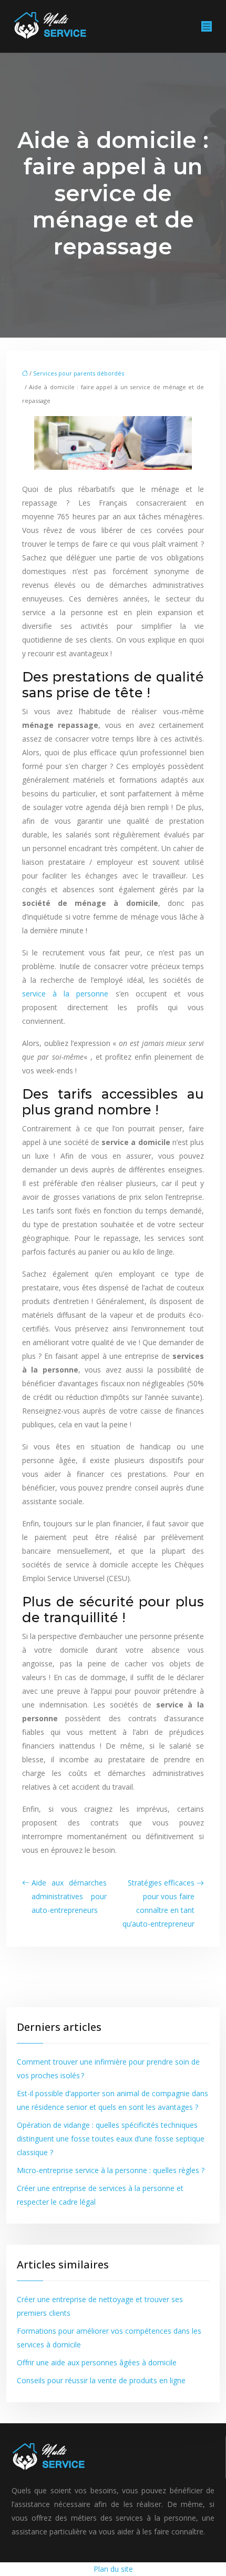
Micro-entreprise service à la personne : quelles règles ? (111, 2170)
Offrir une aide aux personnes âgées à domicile (97, 2362)
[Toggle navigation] (207, 27)
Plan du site (113, 2569)
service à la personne (65, 994)
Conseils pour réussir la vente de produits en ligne (101, 2380)
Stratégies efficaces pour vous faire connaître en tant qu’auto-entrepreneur (158, 1903)
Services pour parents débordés (79, 373)
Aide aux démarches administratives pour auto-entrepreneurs (69, 1896)
